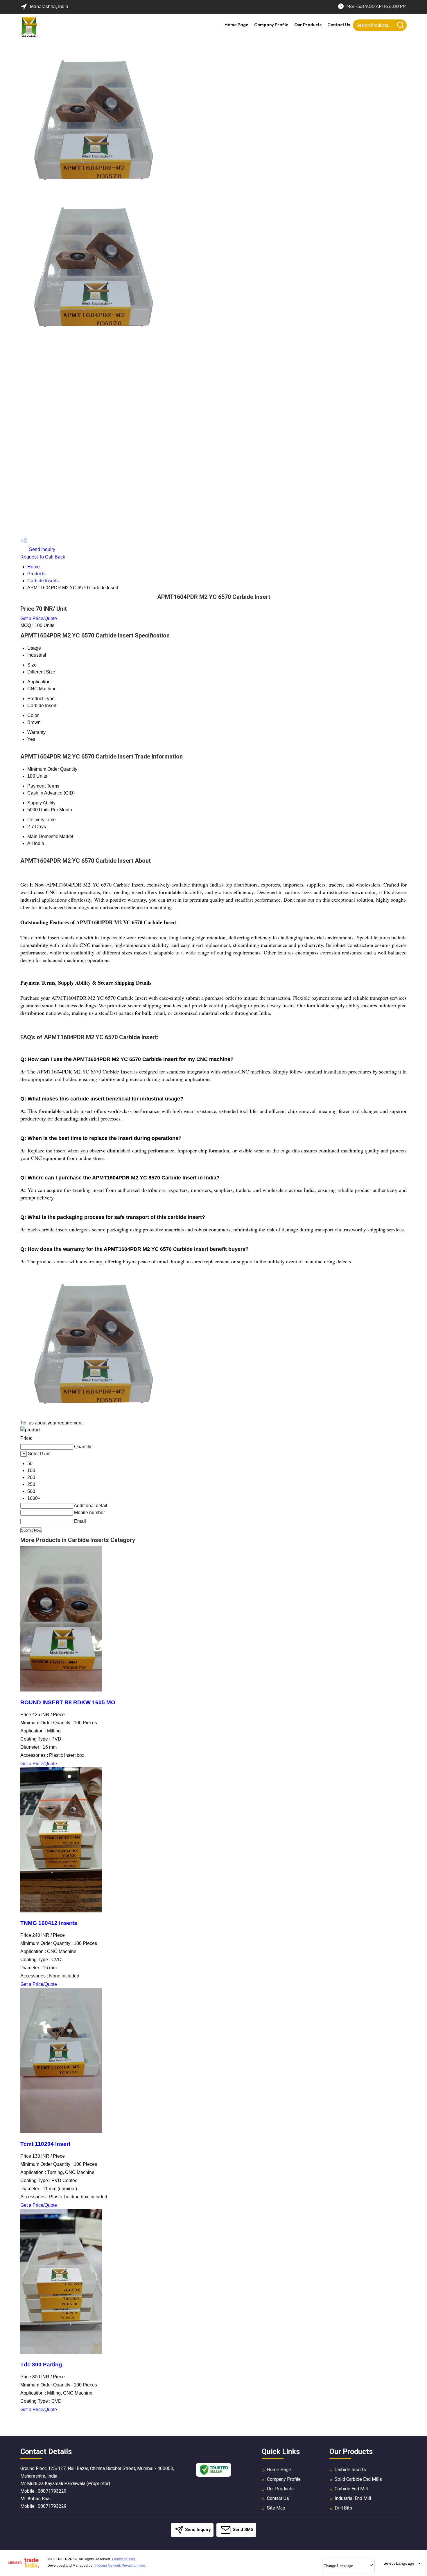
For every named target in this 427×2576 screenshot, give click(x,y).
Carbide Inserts (43, 581)
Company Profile (271, 25)
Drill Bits (343, 2508)
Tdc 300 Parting (41, 2365)
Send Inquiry (42, 549)
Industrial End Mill (353, 2498)
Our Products (308, 25)
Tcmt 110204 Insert (45, 2144)
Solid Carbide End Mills (358, 2479)
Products (36, 574)
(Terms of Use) (124, 2559)
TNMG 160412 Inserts (49, 1923)
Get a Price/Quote (39, 618)
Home (34, 567)
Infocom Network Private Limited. (120, 2566)
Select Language (399, 2563)
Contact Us (339, 25)
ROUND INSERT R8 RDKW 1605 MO (68, 1702)
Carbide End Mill (351, 2489)
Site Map (276, 2508)
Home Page (236, 25)
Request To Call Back (43, 557)
